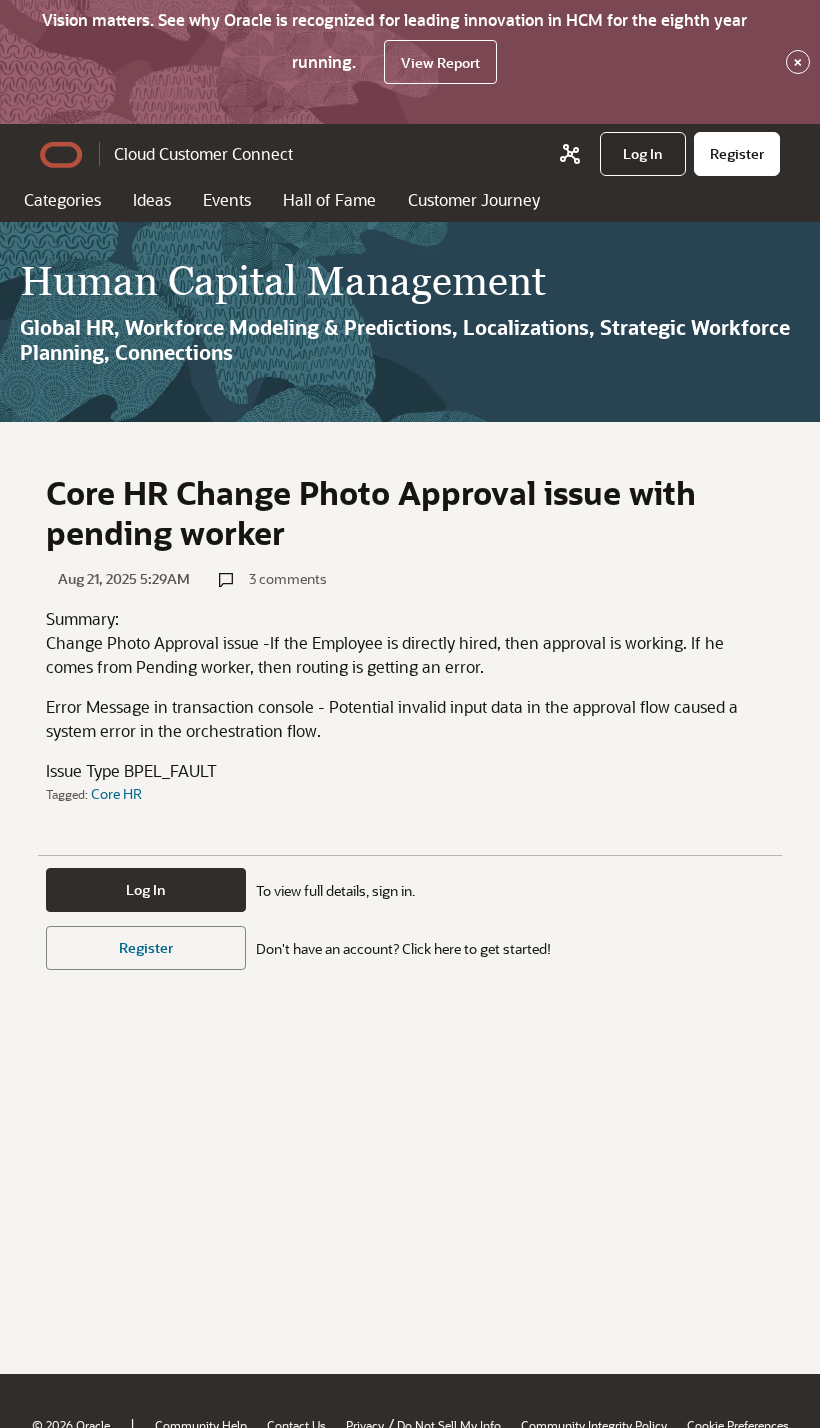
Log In (146, 889)
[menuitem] (643, 154)
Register (146, 947)
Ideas (152, 199)
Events (227, 199)
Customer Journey (474, 199)
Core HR (116, 793)
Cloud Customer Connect (203, 153)
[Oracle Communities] (570, 154)
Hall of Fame (329, 199)
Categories (62, 199)
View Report (440, 62)
